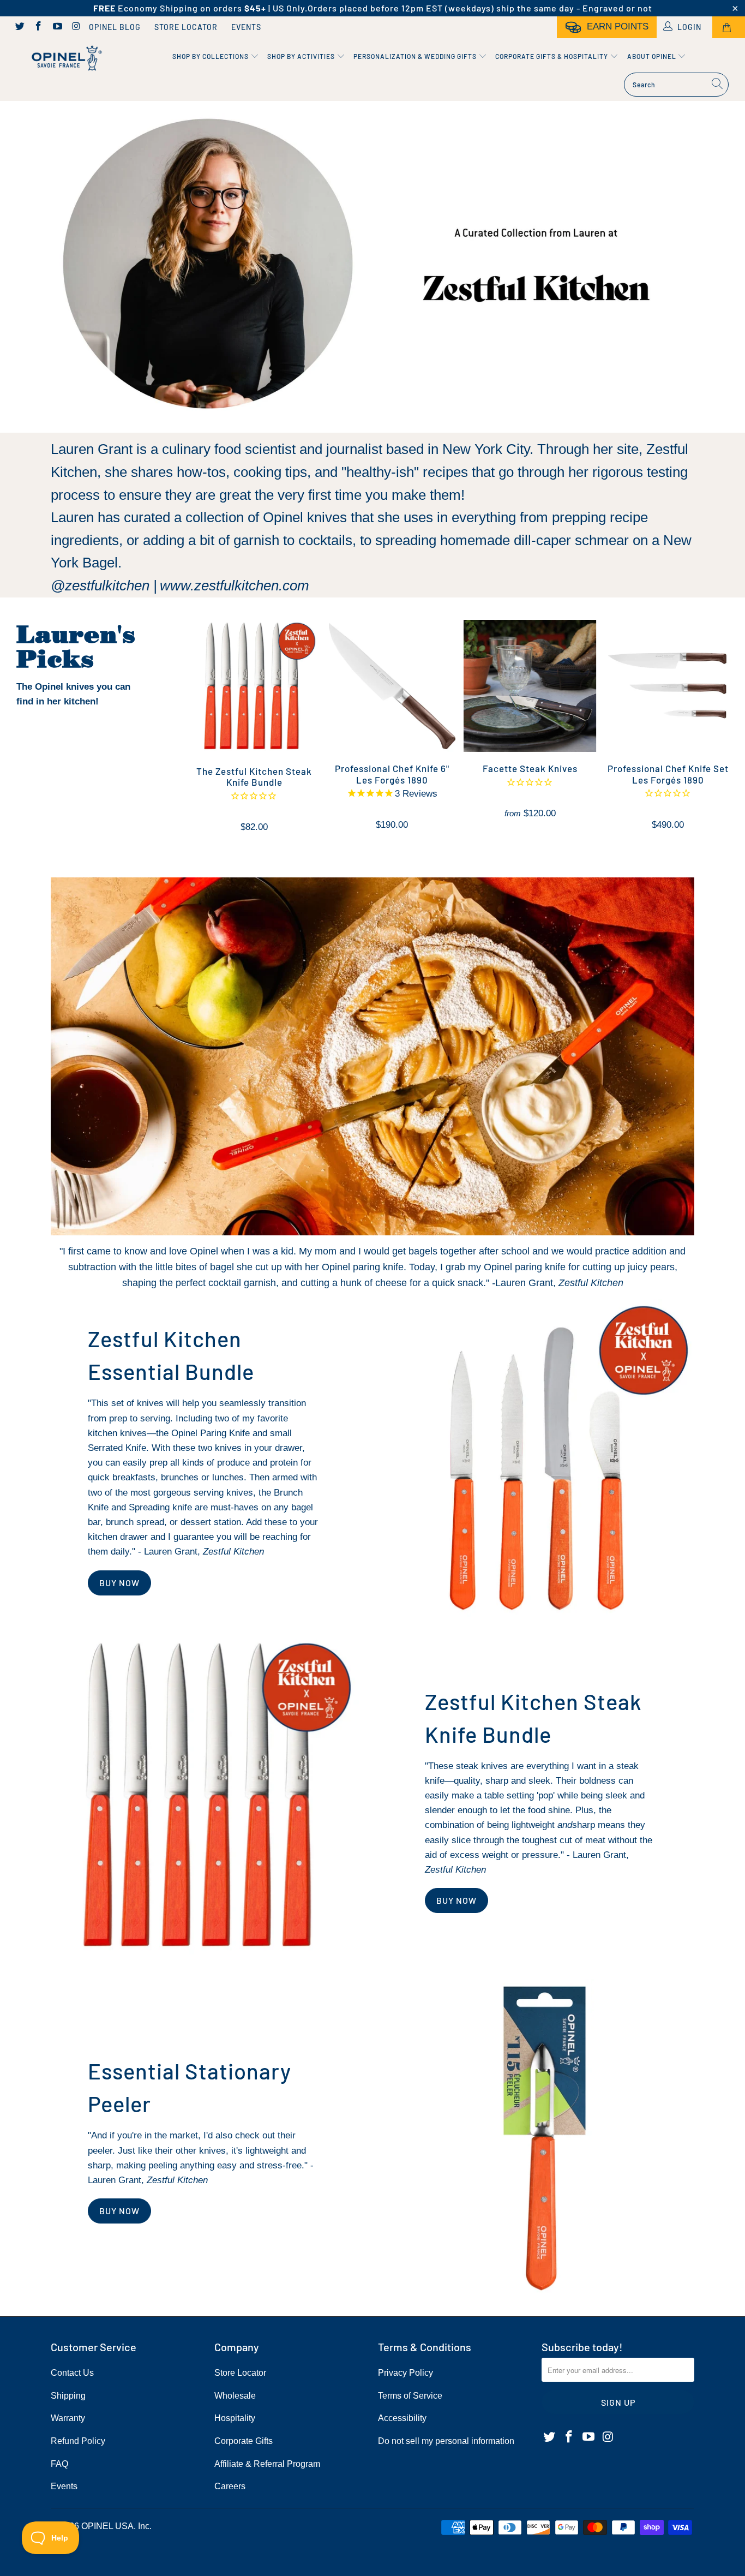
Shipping (68, 2396)
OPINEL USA (107, 2526)
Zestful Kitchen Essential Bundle (171, 1355)
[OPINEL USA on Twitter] (19, 27)
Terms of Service (410, 2396)
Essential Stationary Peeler (190, 2087)
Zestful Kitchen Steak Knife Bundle (533, 1718)
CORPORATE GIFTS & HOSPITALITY (552, 56)
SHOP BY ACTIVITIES (302, 56)
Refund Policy (78, 2441)
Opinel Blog (115, 27)
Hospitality (235, 2418)
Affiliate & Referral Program (267, 2464)
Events (246, 27)
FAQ (59, 2464)
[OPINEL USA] (65, 59)
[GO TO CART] (729, 27)
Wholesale (235, 2396)
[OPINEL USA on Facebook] (38, 27)
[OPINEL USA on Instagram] (76, 27)
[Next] (726, 732)
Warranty (68, 2418)
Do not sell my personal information (446, 2441)
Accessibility (402, 2418)
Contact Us (72, 2373)
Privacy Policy (405, 2373)
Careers (230, 2486)
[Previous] (202, 732)
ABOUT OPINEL (653, 56)
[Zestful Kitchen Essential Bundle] (541, 1458)
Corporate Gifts (244, 2441)
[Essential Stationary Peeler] (541, 2138)
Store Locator (186, 27)
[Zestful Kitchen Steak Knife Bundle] (204, 1798)
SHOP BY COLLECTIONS (211, 56)
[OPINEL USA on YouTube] (57, 27)
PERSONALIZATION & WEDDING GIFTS (416, 56)
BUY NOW (119, 1583)
